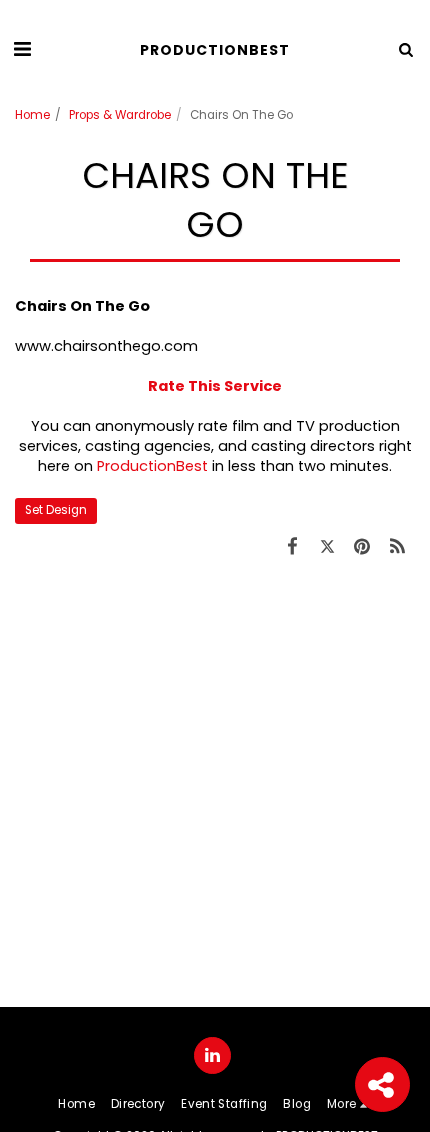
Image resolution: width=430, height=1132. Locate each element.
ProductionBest (152, 466)
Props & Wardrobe (120, 115)
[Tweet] (327, 546)
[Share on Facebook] (292, 546)
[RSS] (397, 546)
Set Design (56, 510)
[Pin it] (362, 546)
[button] (22, 49)
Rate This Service (215, 386)
